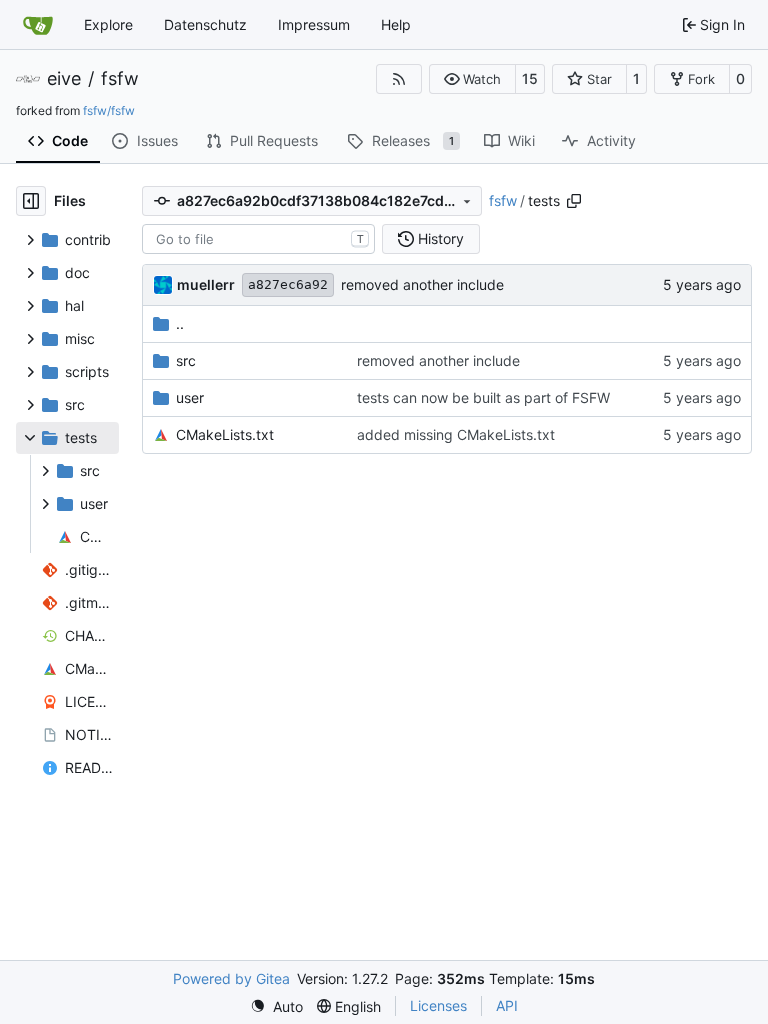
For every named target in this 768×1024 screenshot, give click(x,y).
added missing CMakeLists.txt (456, 434)
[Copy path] (574, 201)
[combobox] (258, 239)
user (190, 397)
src (186, 360)
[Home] (38, 25)
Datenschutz (205, 24)
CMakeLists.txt (225, 434)
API (507, 1005)
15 (530, 78)
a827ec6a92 (288, 284)
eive (64, 79)
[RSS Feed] (399, 79)
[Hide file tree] (31, 201)
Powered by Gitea (231, 978)
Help (396, 24)
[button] (472, 79)
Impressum (314, 24)
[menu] (276, 1006)
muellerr (206, 284)
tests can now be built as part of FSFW (483, 397)
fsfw (120, 79)
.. (180, 323)
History (441, 238)
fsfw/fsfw (109, 110)
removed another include (422, 284)
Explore (108, 24)
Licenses (438, 1005)
